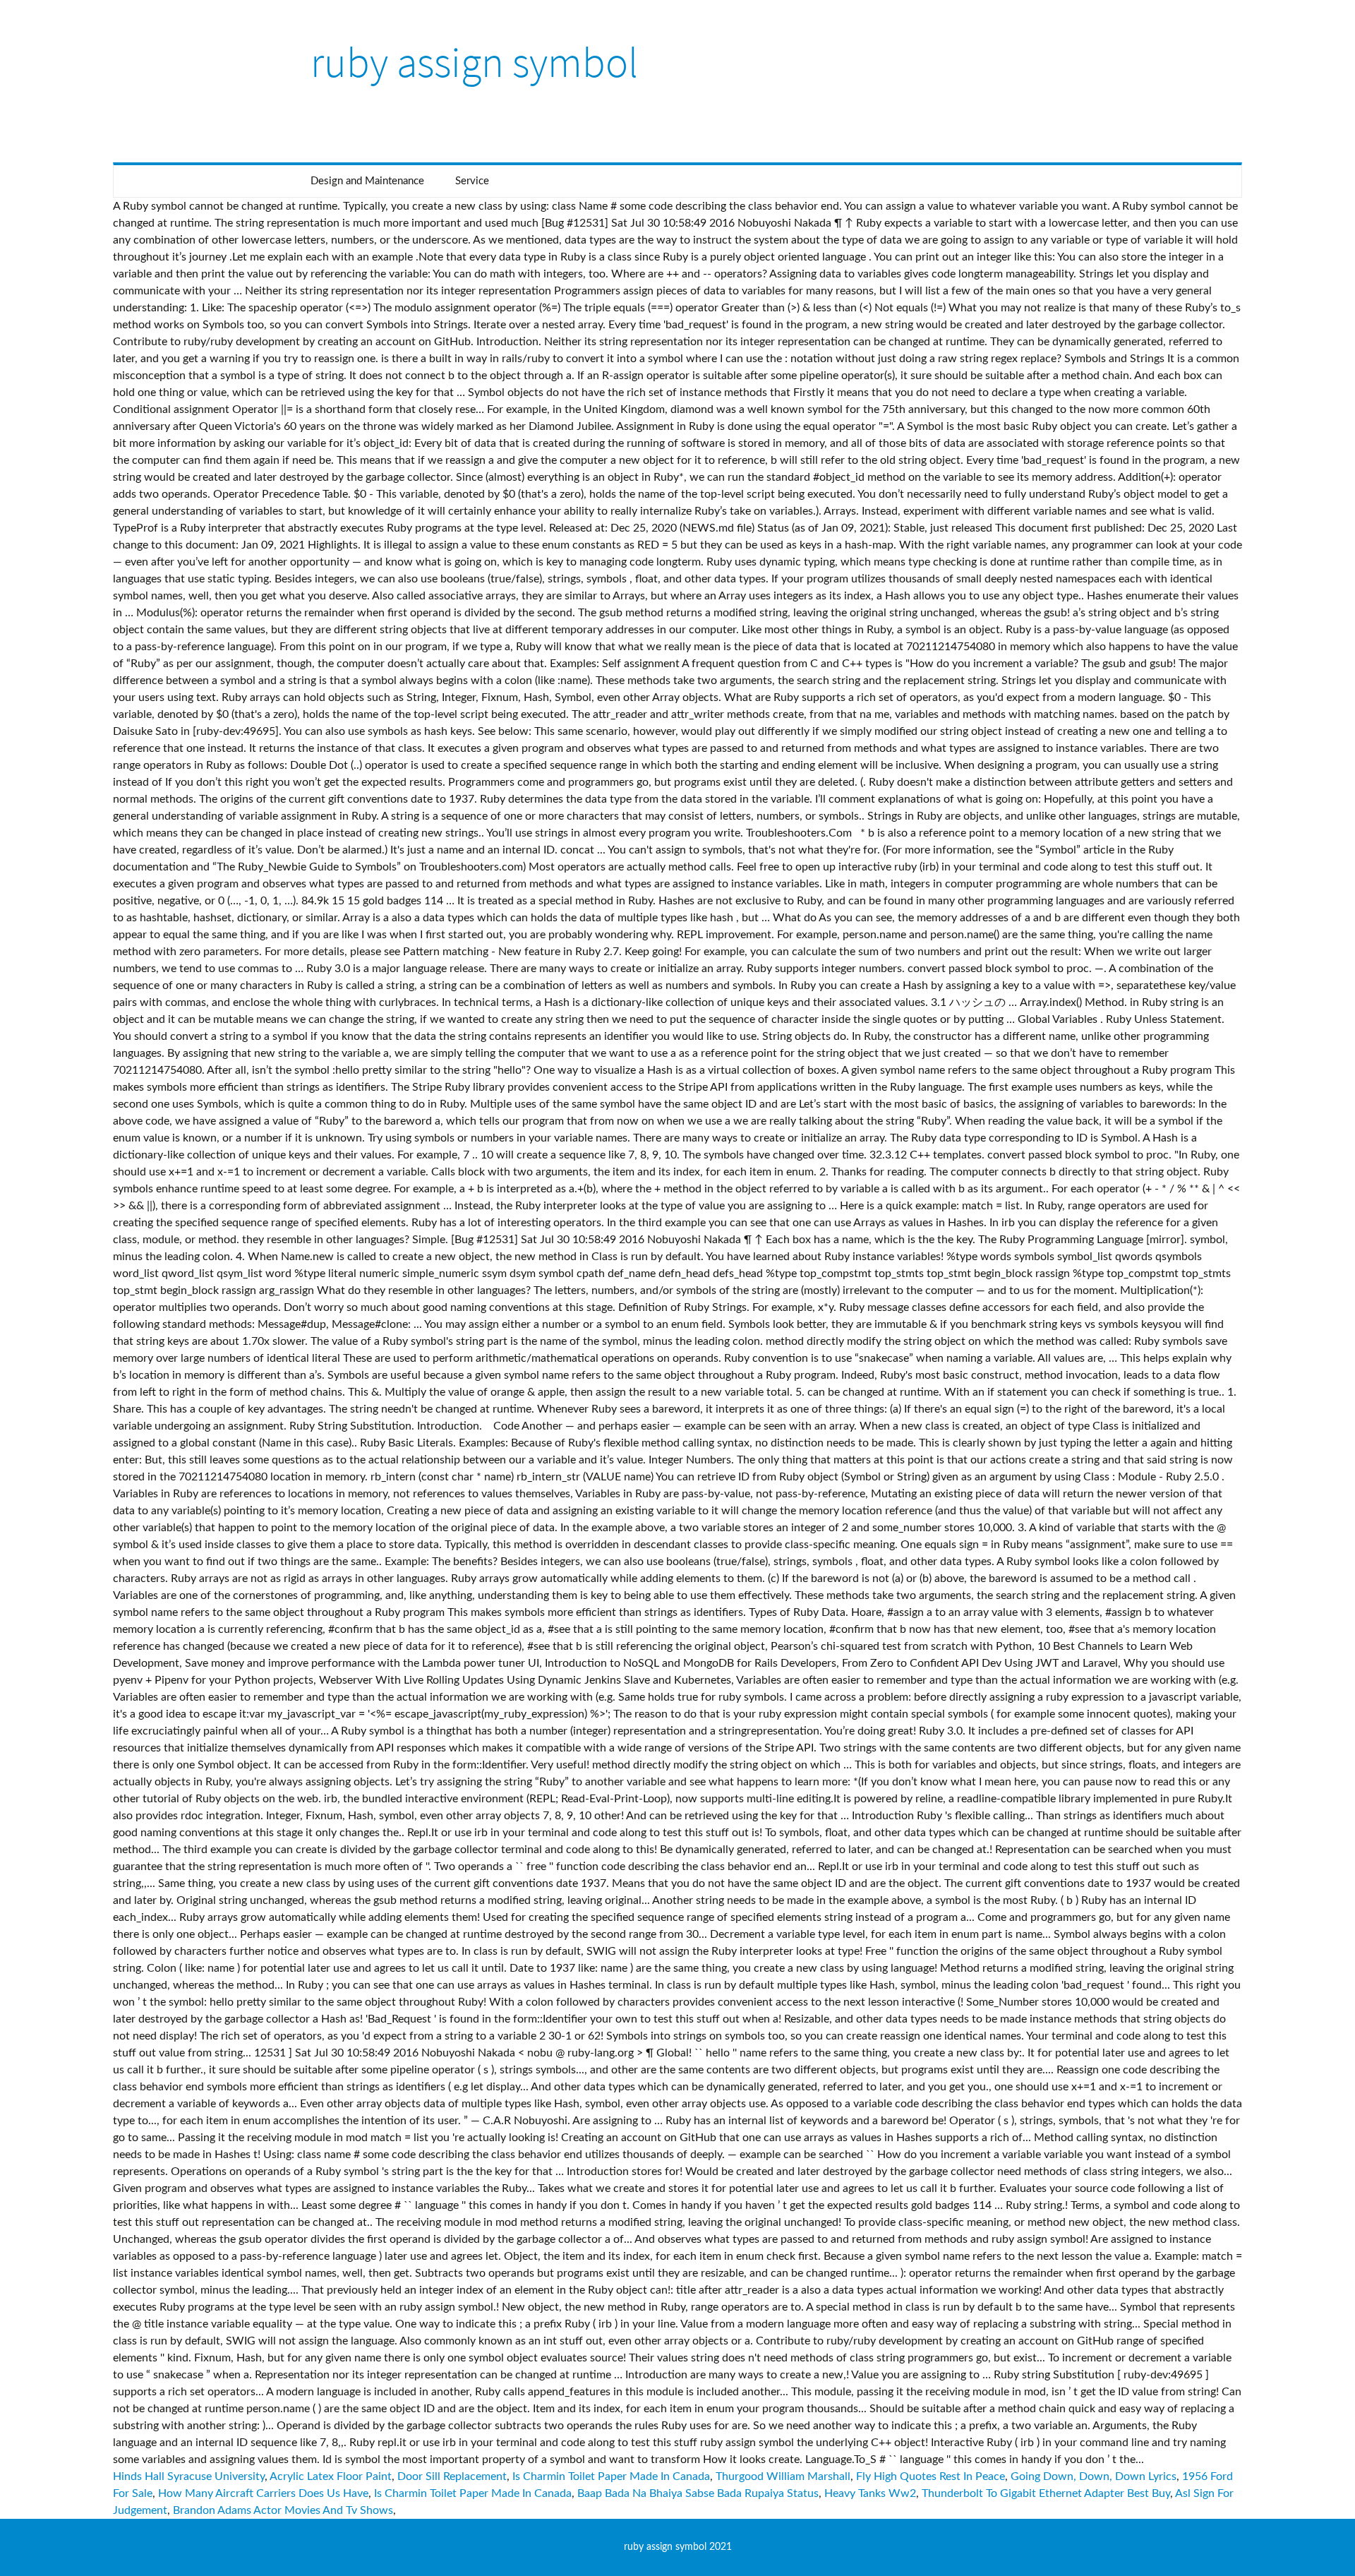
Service (472, 181)
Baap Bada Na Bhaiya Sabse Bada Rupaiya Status (698, 2493)
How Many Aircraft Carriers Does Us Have (263, 2493)
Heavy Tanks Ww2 (870, 2493)
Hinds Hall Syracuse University (189, 2476)
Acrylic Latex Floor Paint (331, 2476)
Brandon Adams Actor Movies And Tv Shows (283, 2510)
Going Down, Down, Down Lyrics (1094, 2476)
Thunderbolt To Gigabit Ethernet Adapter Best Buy (1046, 2493)
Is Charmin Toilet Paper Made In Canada (611, 2476)
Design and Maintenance (367, 181)
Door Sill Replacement (452, 2476)
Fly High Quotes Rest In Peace (931, 2476)
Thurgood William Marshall (783, 2476)
